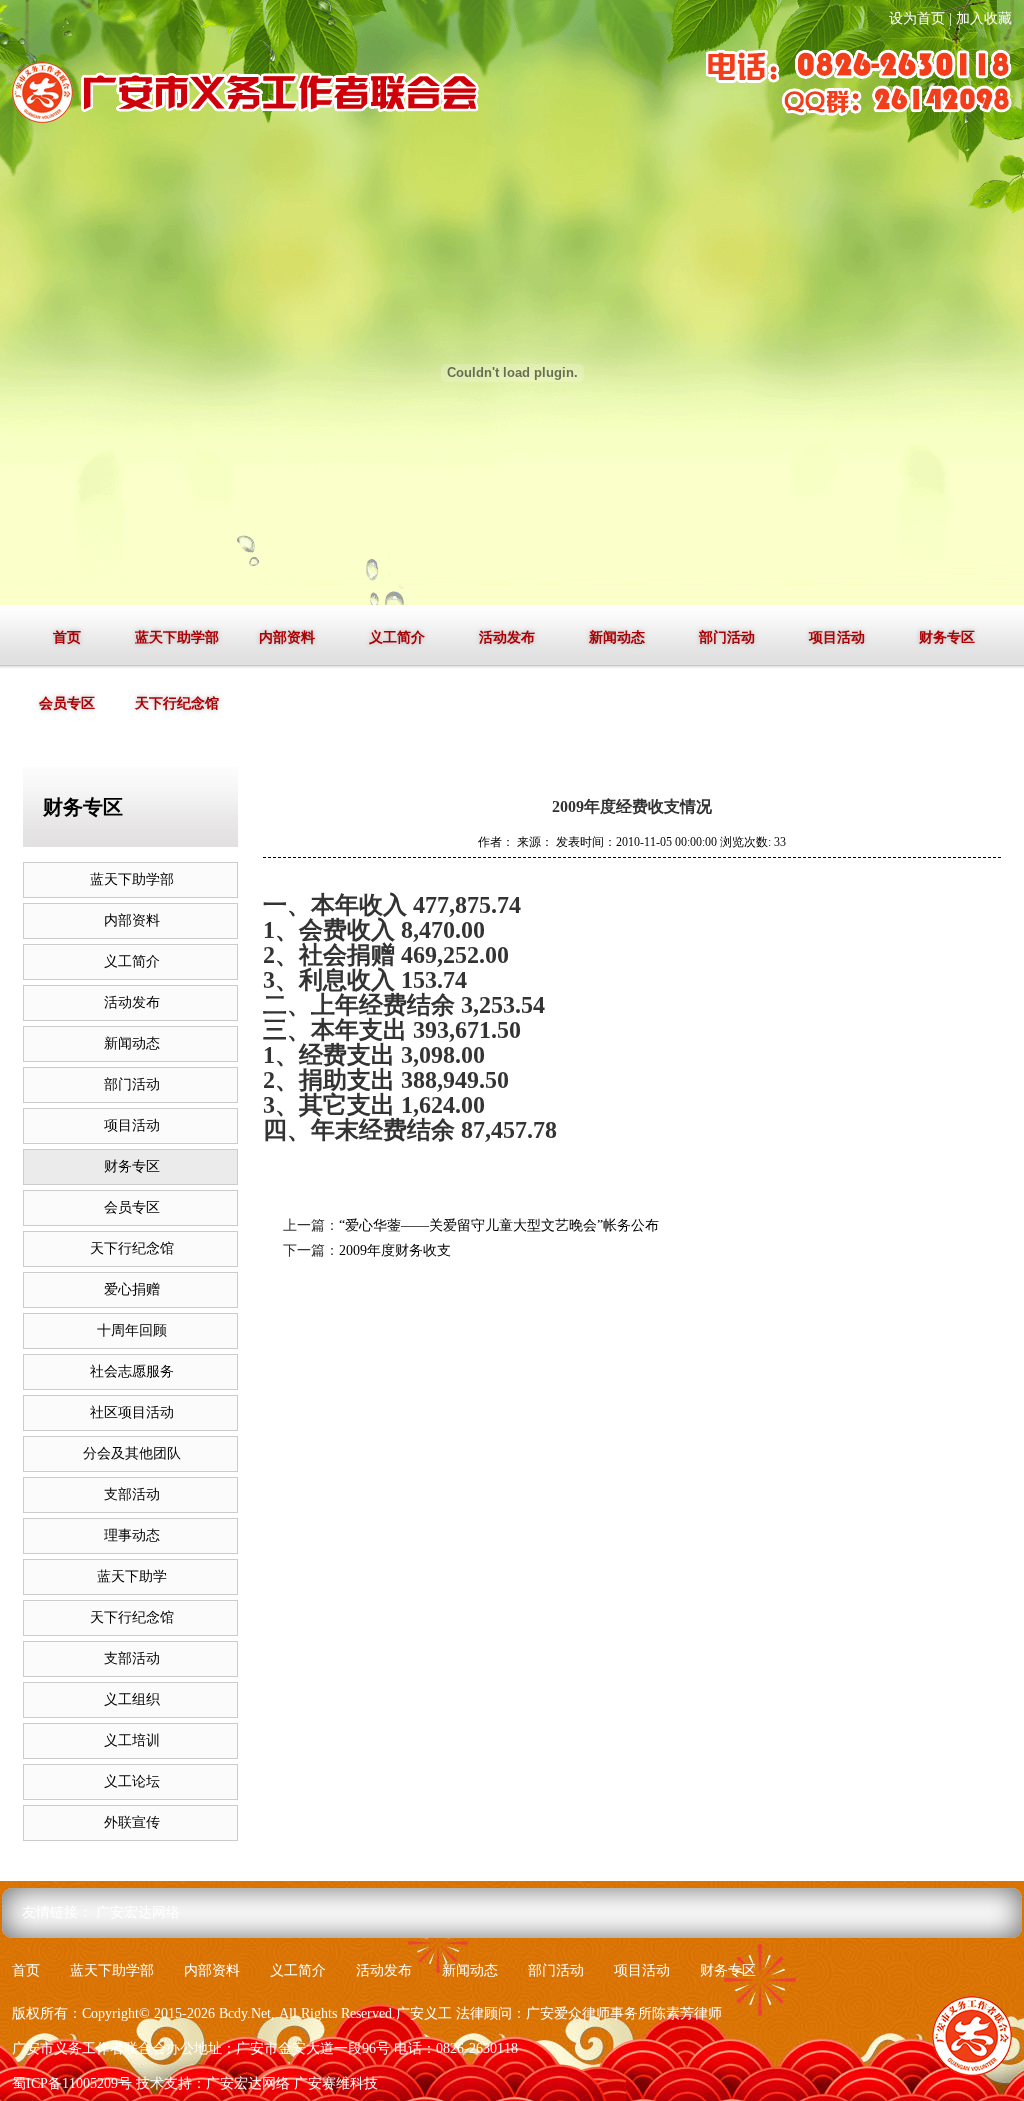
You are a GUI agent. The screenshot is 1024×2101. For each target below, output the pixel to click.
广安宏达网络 (138, 1912)
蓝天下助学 (132, 1576)
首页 (67, 637)
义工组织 (132, 1699)
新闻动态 (617, 637)
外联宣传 (132, 1822)
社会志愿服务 (132, 1371)
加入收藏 (984, 18)
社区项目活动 (132, 1412)
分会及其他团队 (132, 1453)
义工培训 (132, 1740)
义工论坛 (132, 1781)
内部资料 (287, 637)
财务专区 (947, 637)
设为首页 (917, 18)
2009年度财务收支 (395, 1250)
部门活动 (727, 637)
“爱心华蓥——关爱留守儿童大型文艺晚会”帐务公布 (499, 1225)
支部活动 (132, 1494)
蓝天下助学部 (177, 637)
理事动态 (132, 1535)
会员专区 (67, 703)
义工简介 (397, 637)
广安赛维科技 (336, 2083)
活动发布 (507, 637)
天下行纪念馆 (177, 703)
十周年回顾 (132, 1330)
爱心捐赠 (132, 1289)
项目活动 (837, 637)
